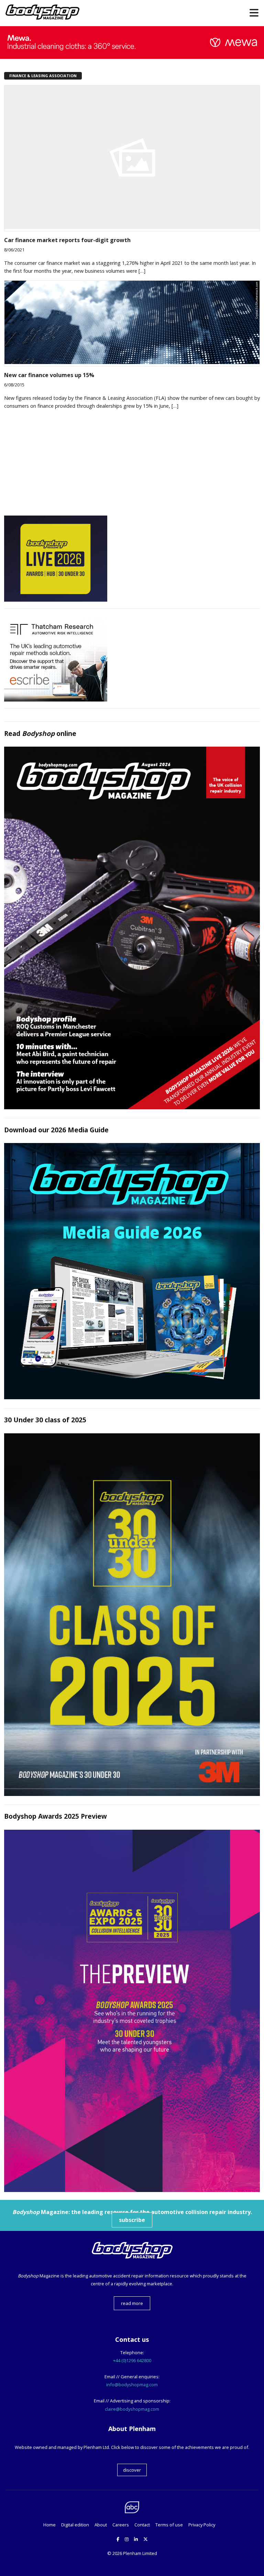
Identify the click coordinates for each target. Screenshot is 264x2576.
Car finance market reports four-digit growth (67, 240)
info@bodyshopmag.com (132, 2385)
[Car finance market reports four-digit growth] (132, 227)
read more (132, 2303)
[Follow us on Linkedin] (136, 2539)
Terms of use (169, 2525)
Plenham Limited (140, 2553)
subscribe (132, 2220)
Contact (142, 2525)
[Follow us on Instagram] (127, 2539)
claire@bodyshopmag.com (132, 2409)
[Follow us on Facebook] (118, 2539)
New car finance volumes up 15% (49, 375)
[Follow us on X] (146, 2539)
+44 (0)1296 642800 (132, 2360)
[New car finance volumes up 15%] (132, 362)
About (101, 2525)
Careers (121, 2525)
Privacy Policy (202, 2525)
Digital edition (75, 2525)
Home (49, 2525)
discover (132, 2470)
